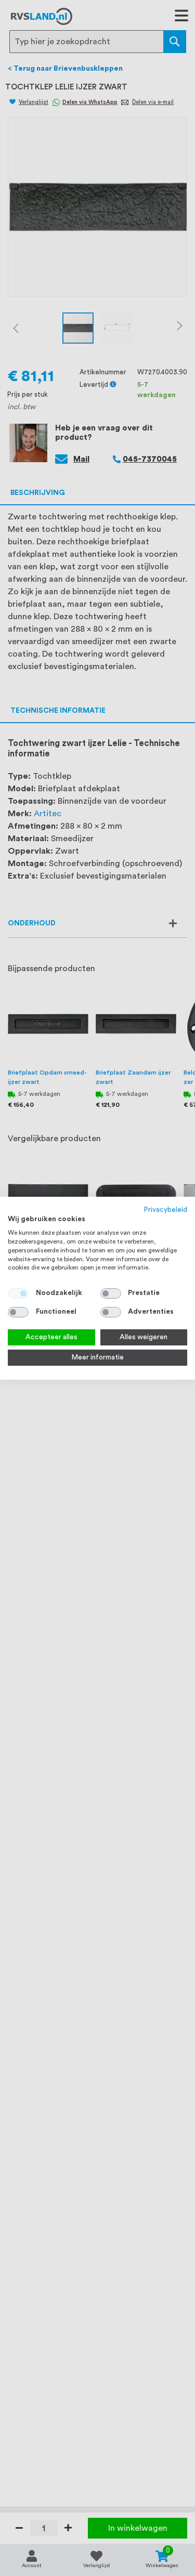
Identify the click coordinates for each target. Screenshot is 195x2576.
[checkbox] (111, 1293)
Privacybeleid (166, 1209)
